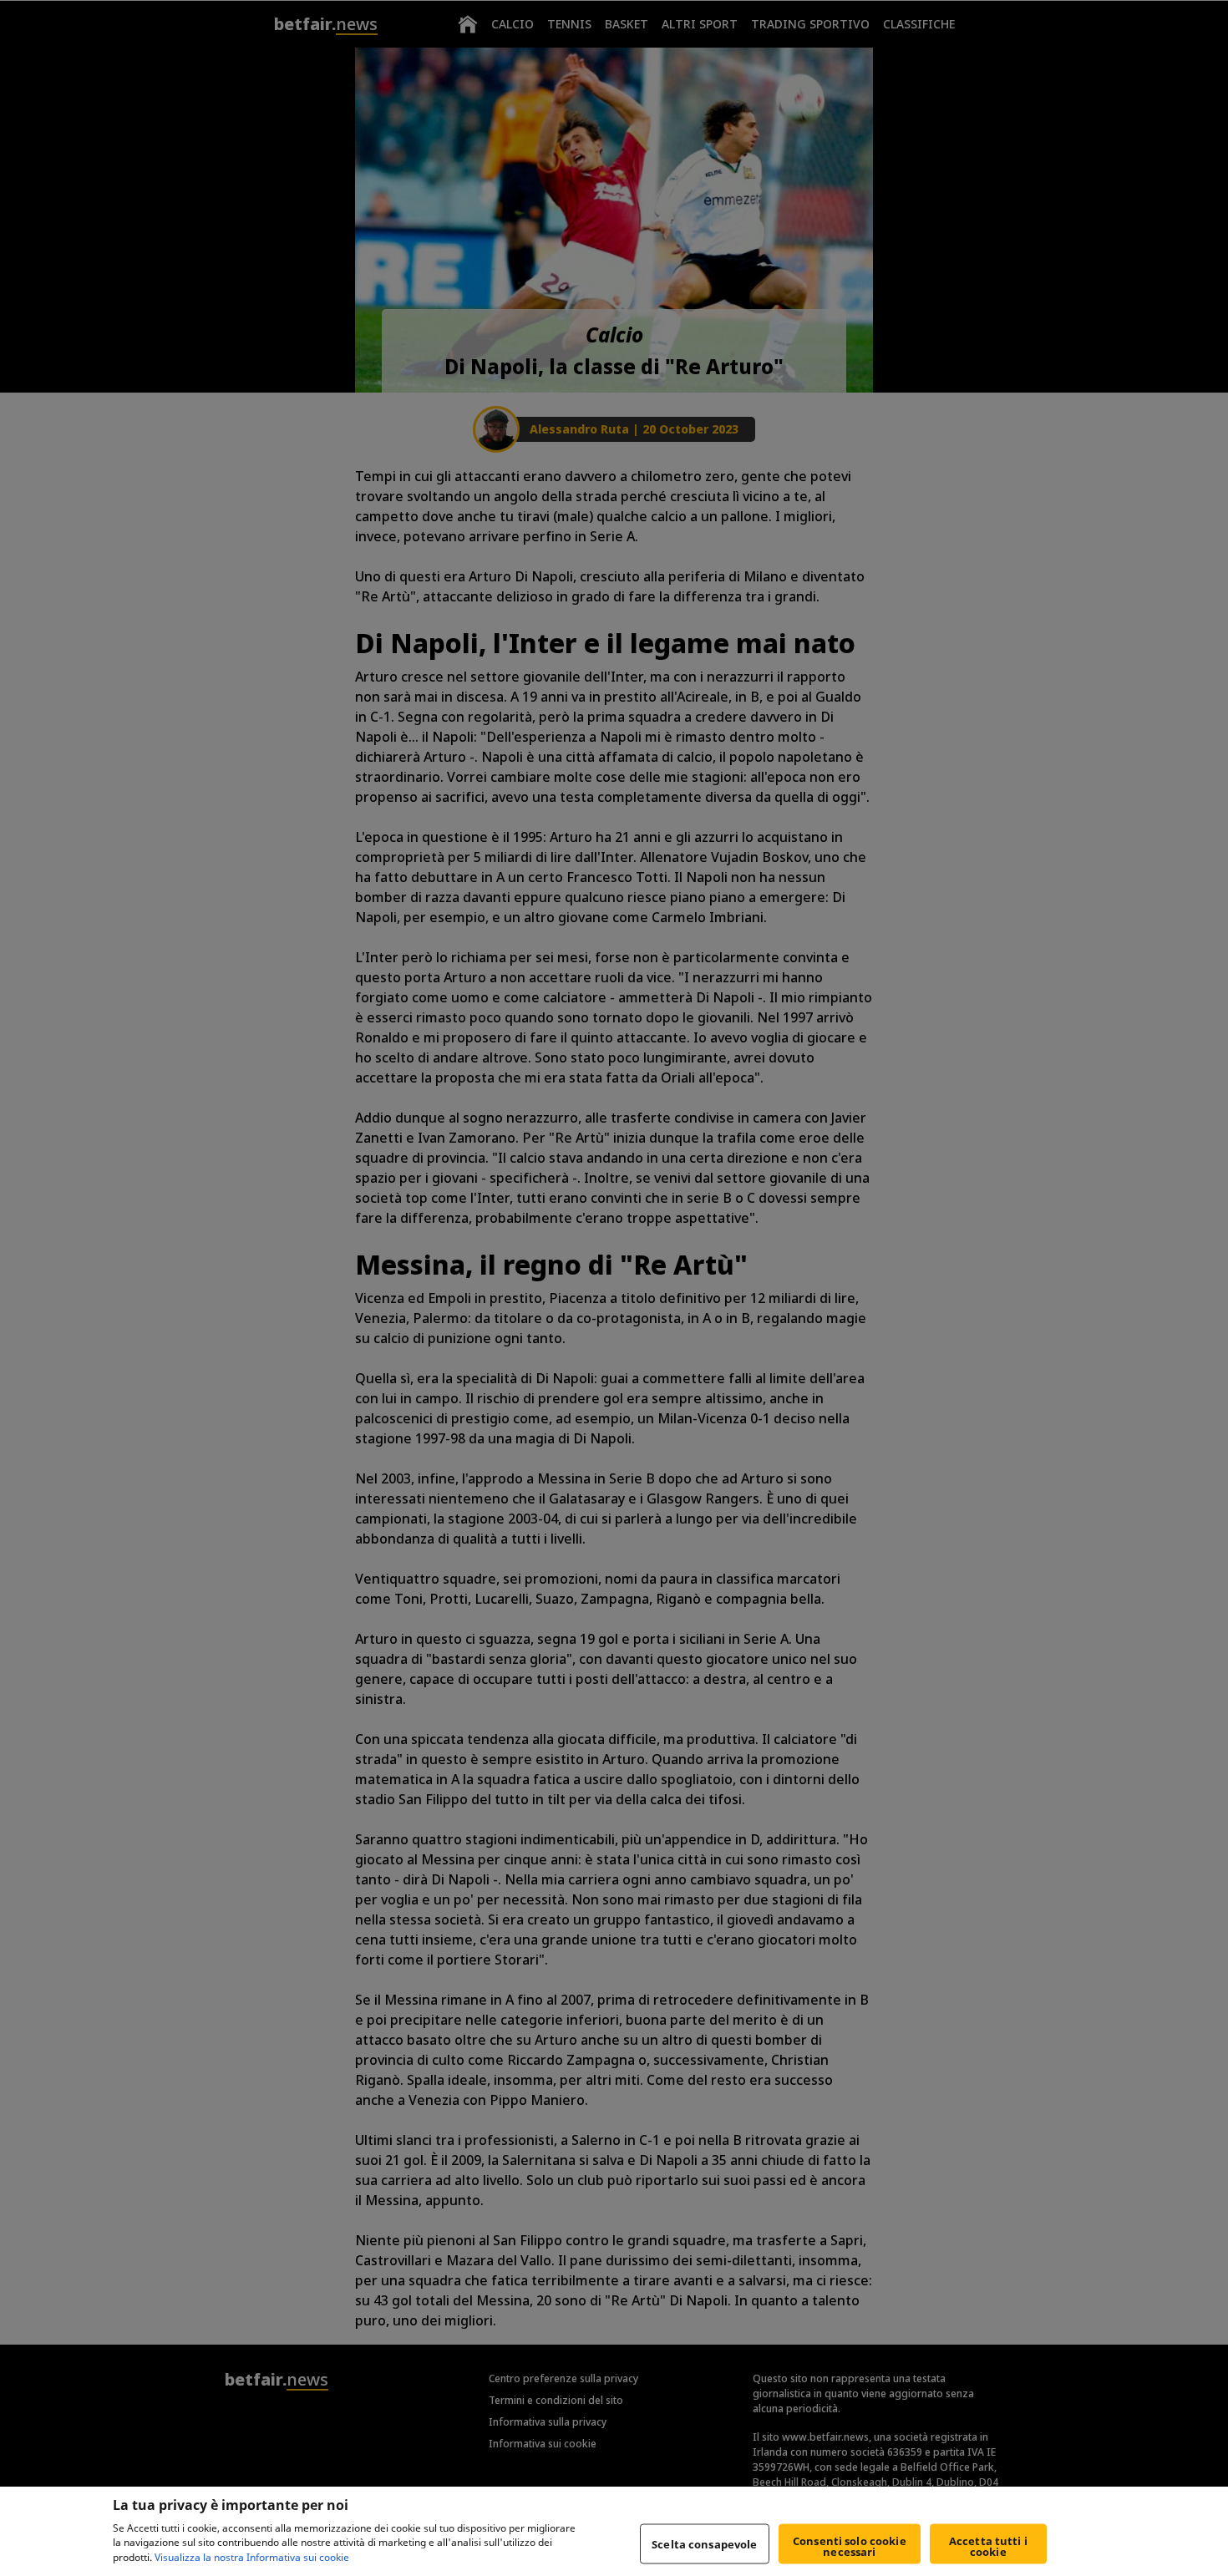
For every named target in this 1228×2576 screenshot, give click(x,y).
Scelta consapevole (704, 2543)
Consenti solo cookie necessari (850, 2546)
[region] (614, 2531)
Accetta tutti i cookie (988, 2546)
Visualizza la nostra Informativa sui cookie (252, 2558)
